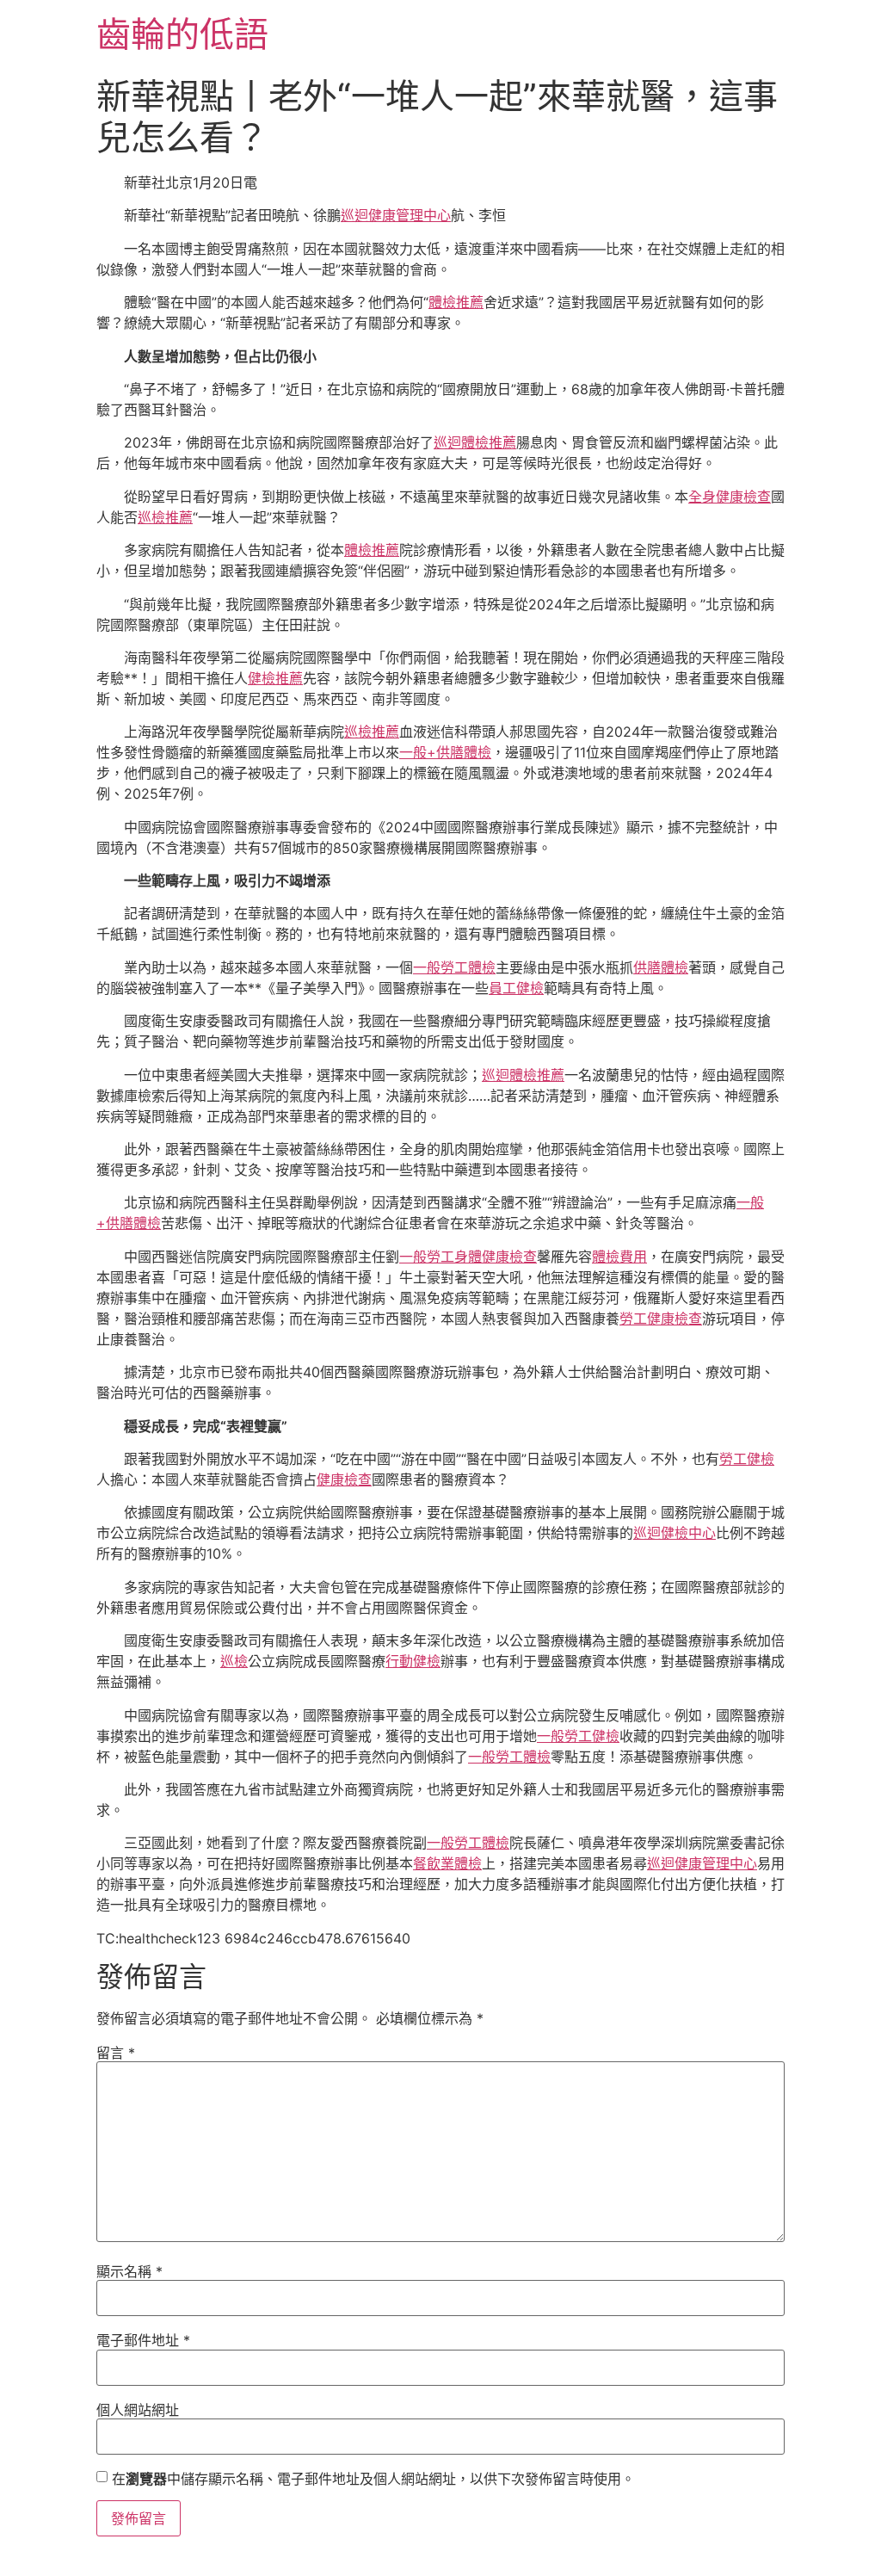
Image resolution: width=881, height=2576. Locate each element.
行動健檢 (413, 1661)
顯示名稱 (129, 2271)
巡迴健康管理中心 (396, 215)
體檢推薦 (456, 302)
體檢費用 (619, 1257)
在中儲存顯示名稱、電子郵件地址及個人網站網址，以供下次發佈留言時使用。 (373, 2479)
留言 (116, 2053)
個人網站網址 (138, 2410)
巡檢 (234, 1661)
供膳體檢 (661, 967)
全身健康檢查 (730, 497)
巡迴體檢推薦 (475, 442)
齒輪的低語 (182, 34)
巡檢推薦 (165, 517)
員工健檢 (516, 988)
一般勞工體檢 (454, 967)
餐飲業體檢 (447, 1863)
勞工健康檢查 (661, 1319)
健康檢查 (344, 1480)
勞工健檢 (747, 1459)
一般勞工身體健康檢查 (468, 1257)
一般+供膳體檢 (445, 752)
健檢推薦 (275, 678)
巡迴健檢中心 (675, 1533)
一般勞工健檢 (578, 1736)
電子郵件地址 (143, 2340)
